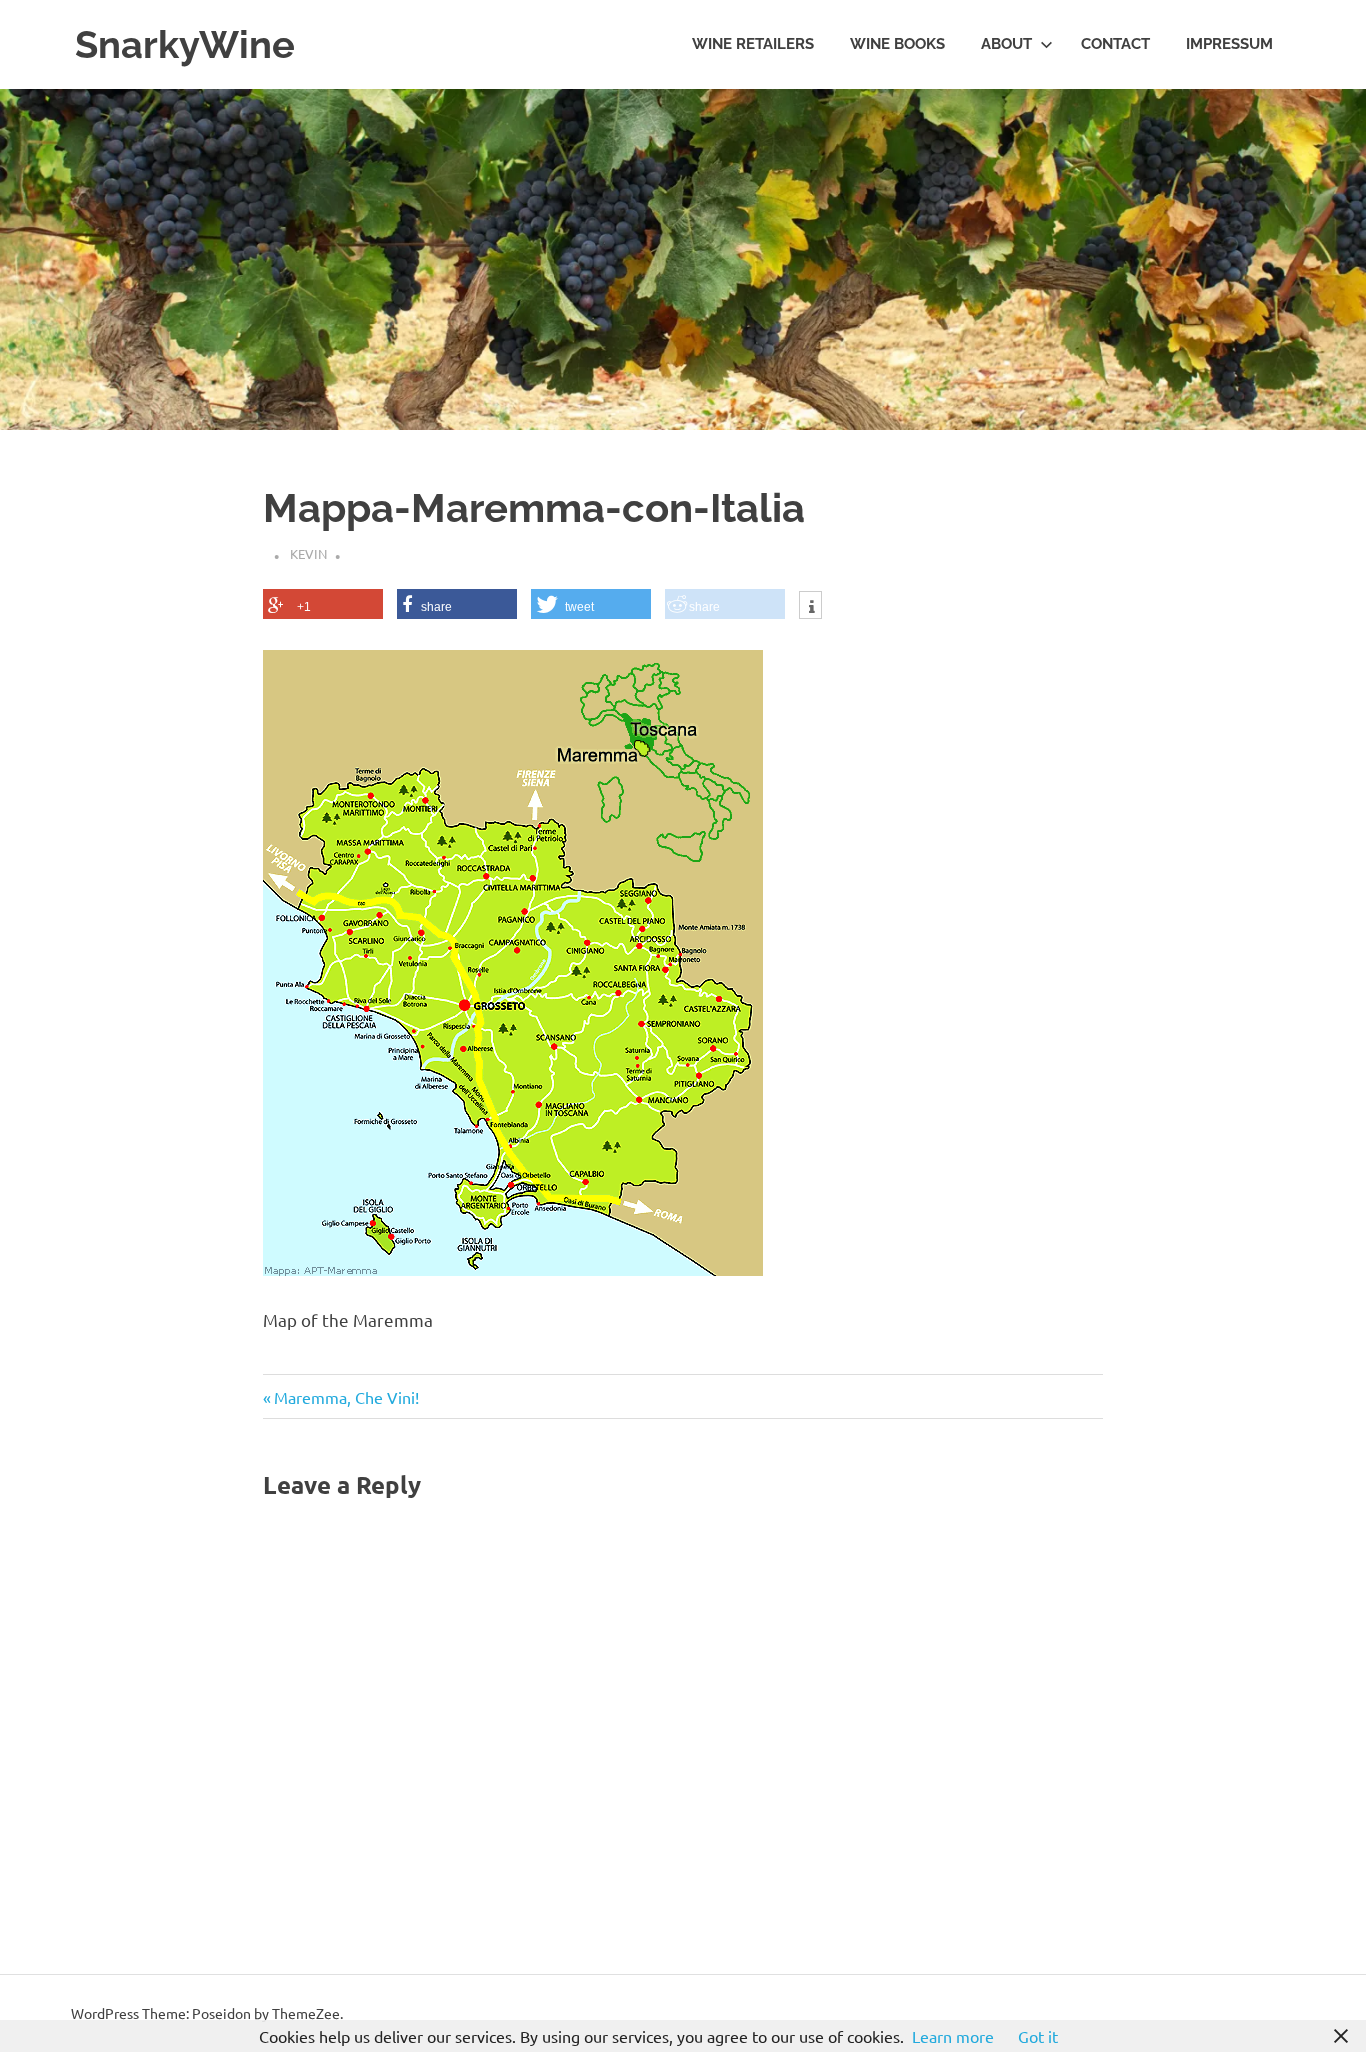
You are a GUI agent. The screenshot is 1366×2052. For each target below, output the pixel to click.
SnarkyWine (185, 44)
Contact (1115, 44)
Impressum (1229, 44)
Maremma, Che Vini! (346, 1397)
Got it (1038, 2036)
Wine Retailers (753, 44)
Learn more (953, 2036)
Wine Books (897, 44)
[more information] (810, 607)
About (1006, 44)
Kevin (308, 553)
